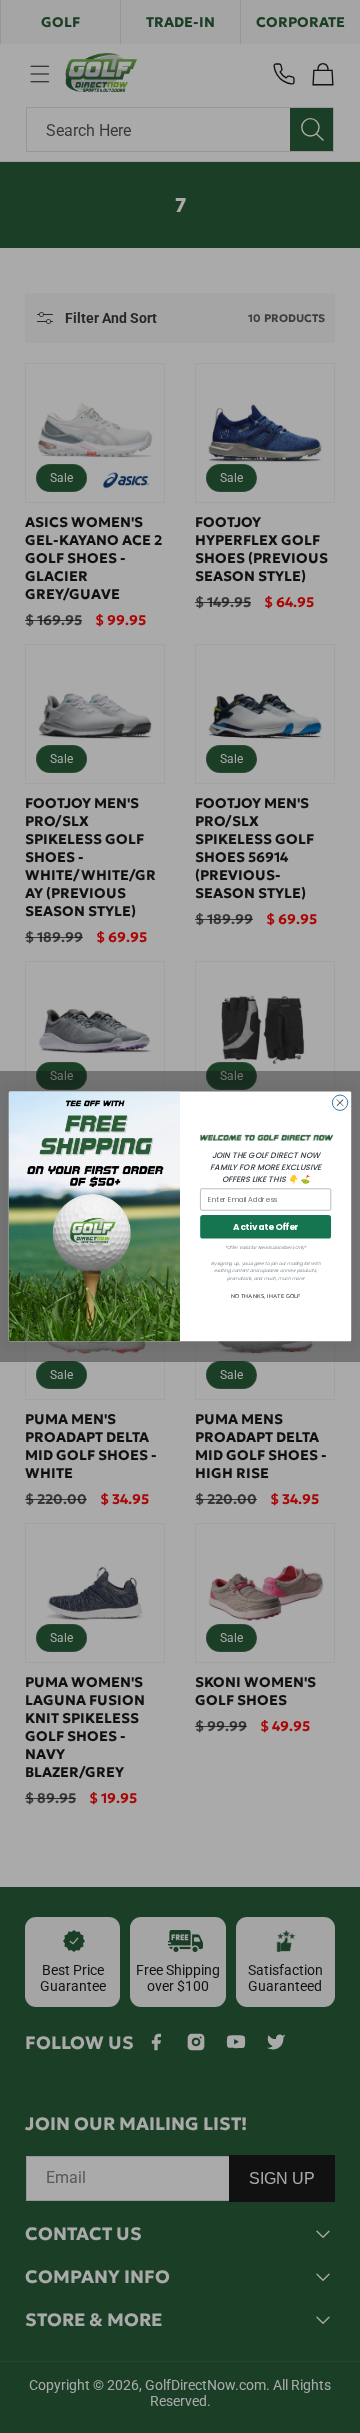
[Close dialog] (339, 1102)
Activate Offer (265, 1227)
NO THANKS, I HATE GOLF (265, 1296)
